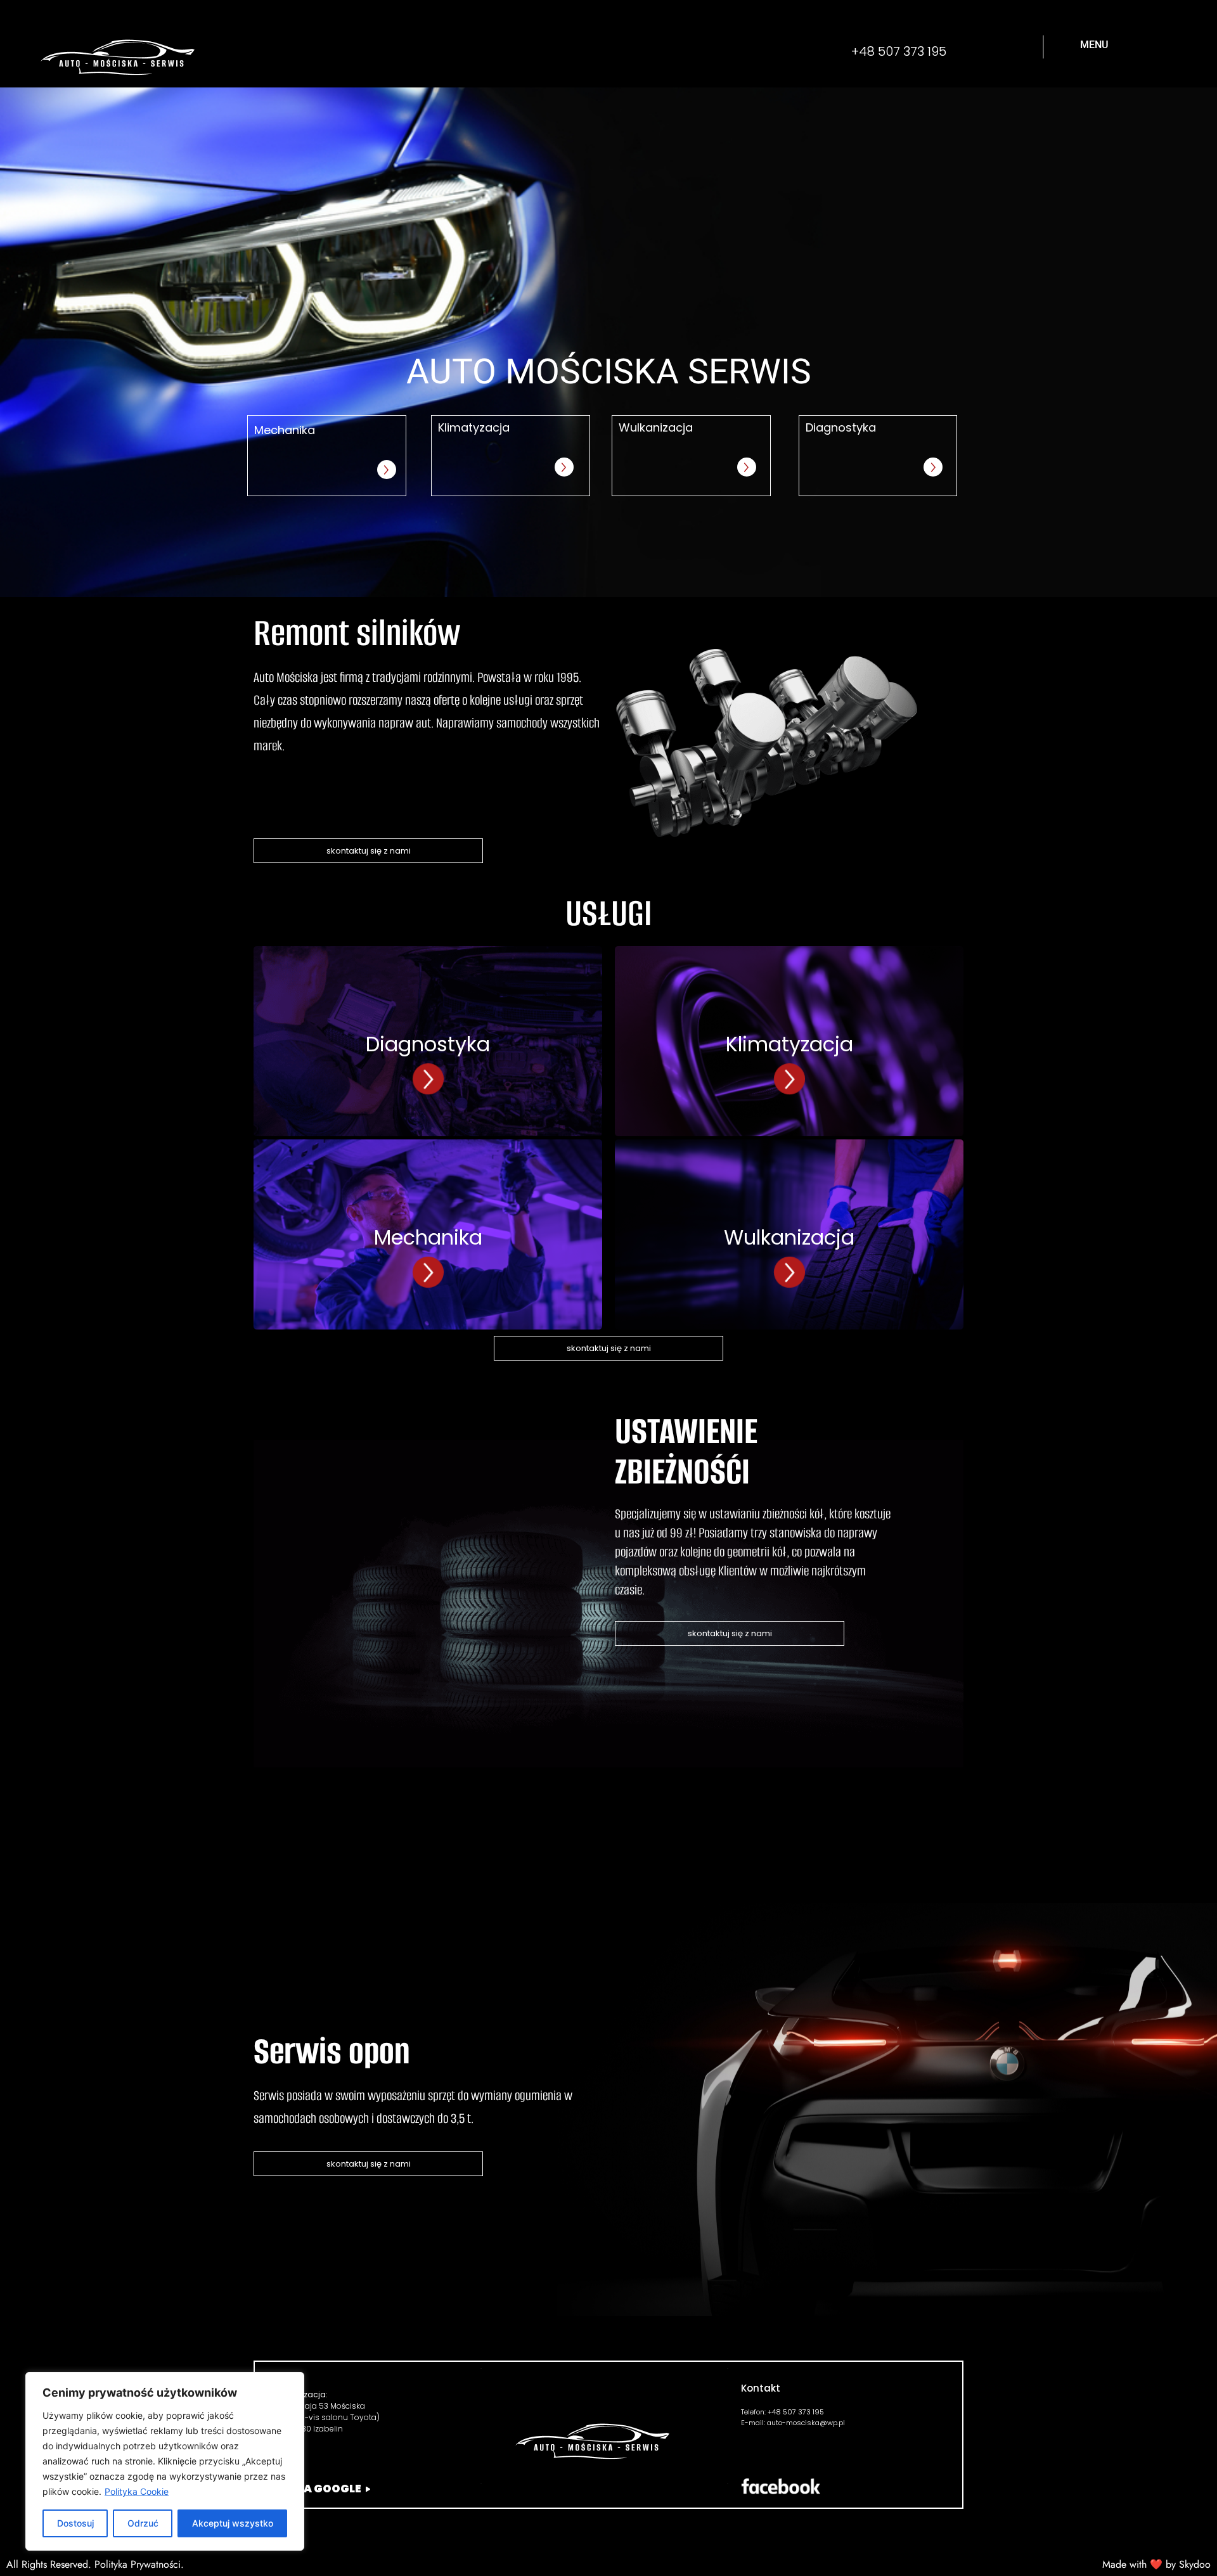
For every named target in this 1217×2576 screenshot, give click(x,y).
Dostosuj (75, 2523)
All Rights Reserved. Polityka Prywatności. (95, 2564)
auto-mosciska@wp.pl (806, 2423)
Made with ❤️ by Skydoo (1156, 2564)
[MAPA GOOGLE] (368, 2489)
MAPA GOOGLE (319, 2489)
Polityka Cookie (137, 2491)
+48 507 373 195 (899, 51)
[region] (165, 2461)
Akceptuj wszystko (233, 2523)
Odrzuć (143, 2523)
